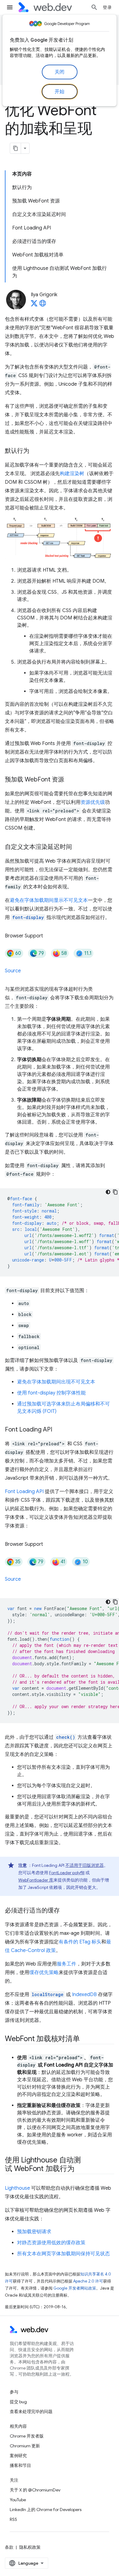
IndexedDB (84, 1995)
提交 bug (18, 2402)
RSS (13, 2519)
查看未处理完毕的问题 (31, 2411)
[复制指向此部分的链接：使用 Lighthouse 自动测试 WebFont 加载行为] (80, 2169)
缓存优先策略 (44, 1973)
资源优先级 (93, 802)
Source (13, 971)
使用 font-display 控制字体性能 (51, 1393)
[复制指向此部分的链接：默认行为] (35, 451)
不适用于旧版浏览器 (85, 1865)
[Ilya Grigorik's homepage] (43, 305)
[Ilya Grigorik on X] (34, 305)
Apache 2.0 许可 (88, 2281)
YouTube (18, 2500)
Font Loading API (24, 1492)
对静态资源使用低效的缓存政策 (51, 2243)
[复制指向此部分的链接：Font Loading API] (58, 1430)
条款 (9, 2547)
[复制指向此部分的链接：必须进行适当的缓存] (65, 1911)
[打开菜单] (10, 7)
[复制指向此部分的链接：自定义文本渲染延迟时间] (78, 847)
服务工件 (67, 1964)
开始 (60, 92)
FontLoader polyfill (67, 1873)
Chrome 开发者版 (27, 2436)
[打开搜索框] (94, 7)
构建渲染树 (72, 474)
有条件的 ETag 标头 (80, 1942)
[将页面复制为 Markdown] (16, 148)
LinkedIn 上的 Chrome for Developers (46, 2510)
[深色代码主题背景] (108, 1192)
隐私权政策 (30, 2547)
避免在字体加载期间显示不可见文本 (49, 900)
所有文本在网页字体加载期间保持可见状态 (63, 2254)
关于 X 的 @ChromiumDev (35, 2490)
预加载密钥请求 (34, 2232)
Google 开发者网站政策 (75, 2288)
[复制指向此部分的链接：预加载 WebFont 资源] (70, 780)
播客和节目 (20, 2465)
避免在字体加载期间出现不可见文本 (56, 1382)
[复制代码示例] (115, 1192)
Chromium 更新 (25, 2446)
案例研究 (18, 2456)
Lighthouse (17, 2188)
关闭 (60, 72)
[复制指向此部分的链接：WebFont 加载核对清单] (85, 2039)
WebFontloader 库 (36, 1880)
